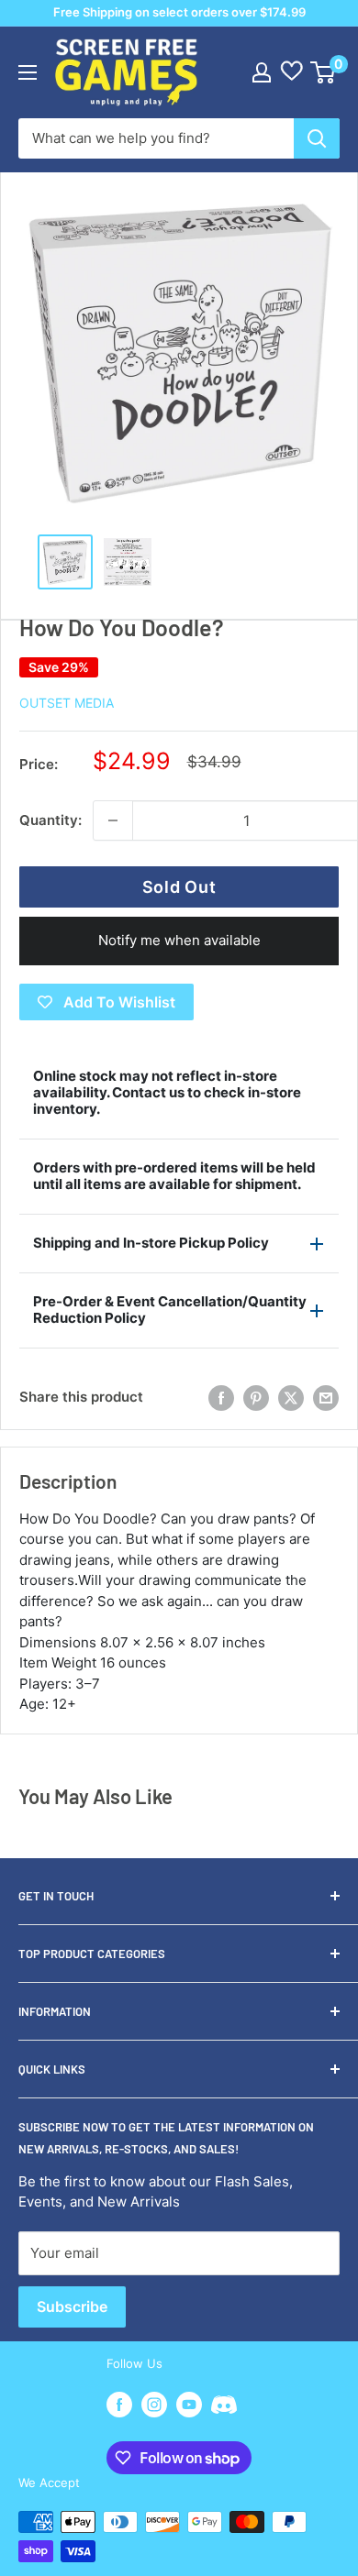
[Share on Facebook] (221, 1398)
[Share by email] (326, 1398)
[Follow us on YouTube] (189, 2405)
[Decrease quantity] (113, 820)
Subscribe (72, 2306)
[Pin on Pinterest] (256, 1398)
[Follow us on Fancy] (224, 2407)
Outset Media (67, 703)
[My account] (262, 72)
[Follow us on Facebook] (119, 2405)
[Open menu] (28, 72)
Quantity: (50, 820)
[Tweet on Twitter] (291, 1398)
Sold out (179, 887)
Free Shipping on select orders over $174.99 (179, 12)
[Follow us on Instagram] (154, 2405)
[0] (324, 72)
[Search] (317, 138)
